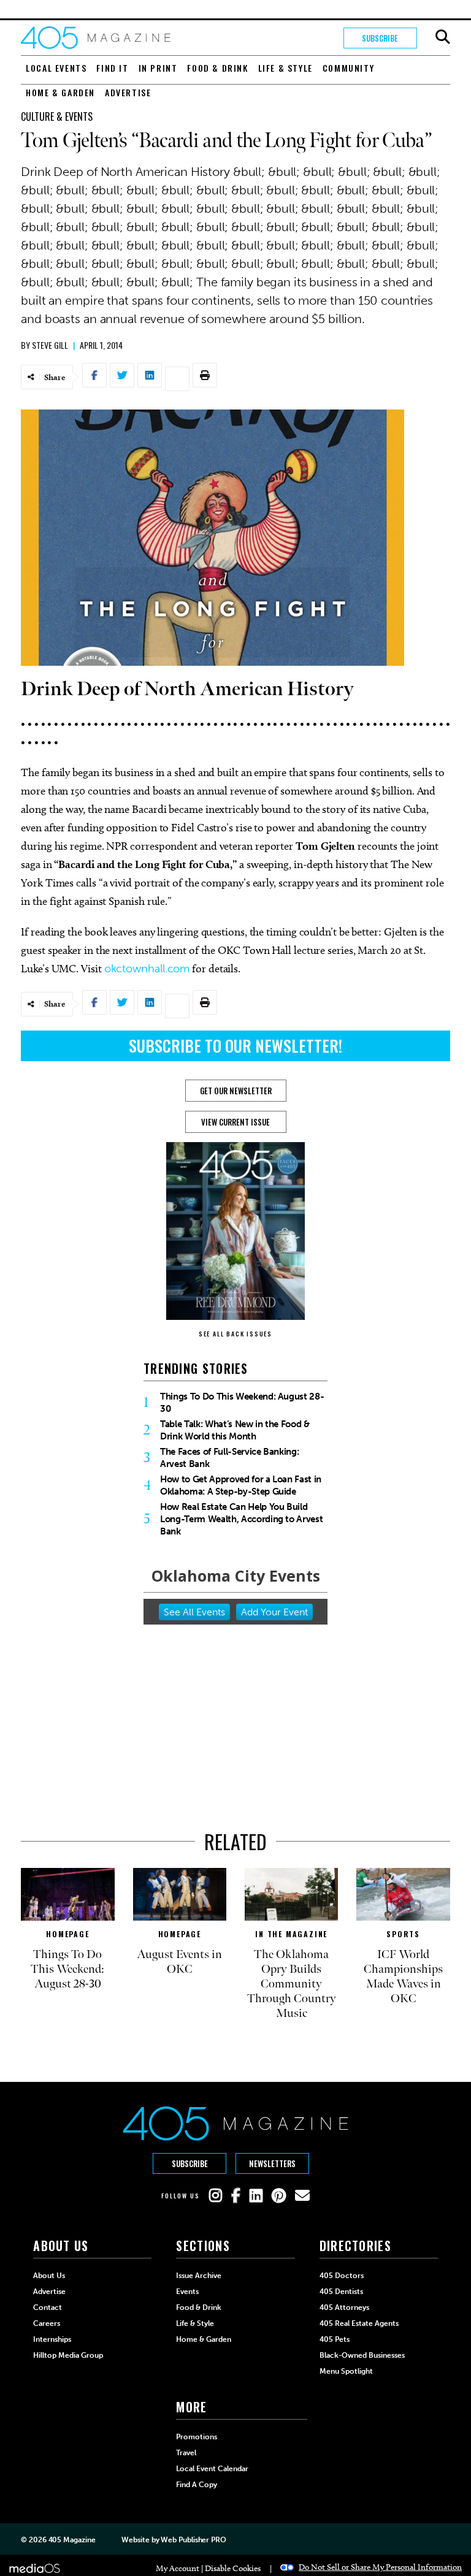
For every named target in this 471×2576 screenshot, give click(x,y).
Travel (186, 2453)
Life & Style (285, 68)
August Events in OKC (179, 1962)
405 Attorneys (344, 2307)
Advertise (128, 92)
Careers (47, 2323)
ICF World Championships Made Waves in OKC (403, 1976)
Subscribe (380, 38)
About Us (49, 2276)
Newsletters (272, 2163)
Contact (48, 2307)
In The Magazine (291, 1934)
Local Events (56, 68)
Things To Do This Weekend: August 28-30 (242, 1403)
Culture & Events (57, 116)
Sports (403, 1934)
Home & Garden (60, 92)
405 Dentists (341, 2292)
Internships (52, 2339)
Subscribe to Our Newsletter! (235, 1046)
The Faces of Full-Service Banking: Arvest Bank (229, 1458)
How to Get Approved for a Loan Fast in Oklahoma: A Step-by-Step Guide (241, 1485)
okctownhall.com (147, 969)
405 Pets (335, 2339)
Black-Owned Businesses (362, 2355)
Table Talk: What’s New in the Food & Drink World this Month (235, 1430)
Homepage (67, 1934)
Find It (112, 68)
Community (348, 68)
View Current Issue (235, 1122)
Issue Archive (199, 2276)
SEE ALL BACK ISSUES (235, 1334)
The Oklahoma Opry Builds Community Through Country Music (292, 1984)
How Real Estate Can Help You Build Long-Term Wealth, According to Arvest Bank (241, 1519)
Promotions (197, 2437)
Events (187, 2292)
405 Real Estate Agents (359, 2323)
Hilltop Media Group (68, 2355)
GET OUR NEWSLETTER (236, 1091)
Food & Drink (217, 68)
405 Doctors (342, 2276)
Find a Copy (197, 2485)
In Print (158, 68)
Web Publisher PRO (193, 2540)
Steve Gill (50, 345)
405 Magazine (72, 2540)
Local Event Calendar (212, 2469)
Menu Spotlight (346, 2371)
